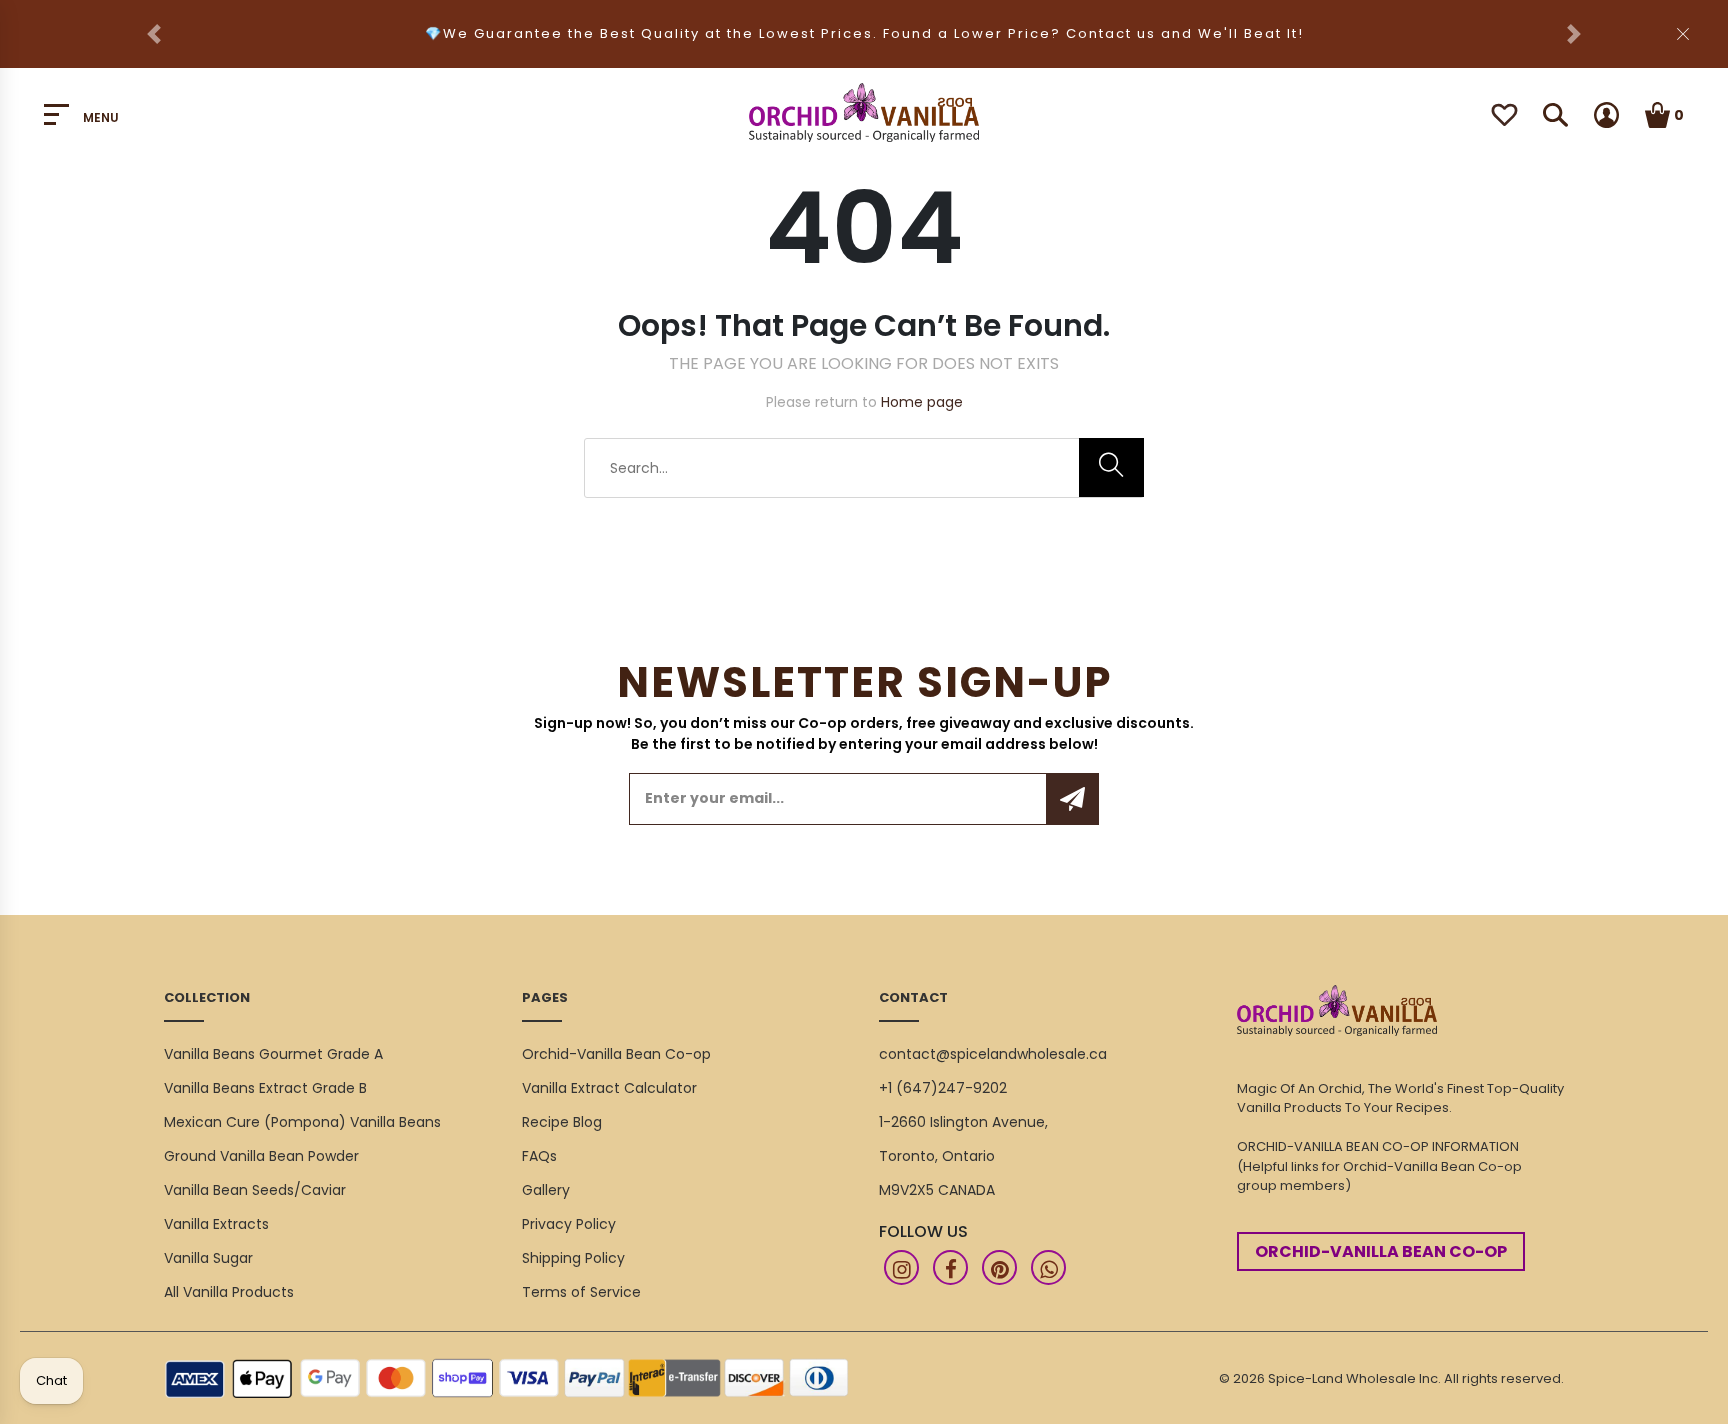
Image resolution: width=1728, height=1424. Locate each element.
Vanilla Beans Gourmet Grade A (273, 1054)
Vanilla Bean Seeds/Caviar (255, 1190)
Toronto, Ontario (937, 1156)
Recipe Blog (562, 1122)
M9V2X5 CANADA (937, 1190)
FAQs (539, 1156)
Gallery (546, 1190)
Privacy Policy (569, 1224)
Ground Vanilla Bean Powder (261, 1156)
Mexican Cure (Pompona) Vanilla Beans (302, 1122)
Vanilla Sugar (208, 1258)
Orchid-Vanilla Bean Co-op (616, 1054)
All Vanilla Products (229, 1292)
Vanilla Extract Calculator (609, 1088)
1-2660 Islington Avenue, (963, 1122)
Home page (922, 402)
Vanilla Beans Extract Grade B (265, 1088)
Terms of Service (581, 1292)
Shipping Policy (573, 1258)
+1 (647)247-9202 (943, 1088)
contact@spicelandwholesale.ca (993, 1054)
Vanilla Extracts (216, 1224)
